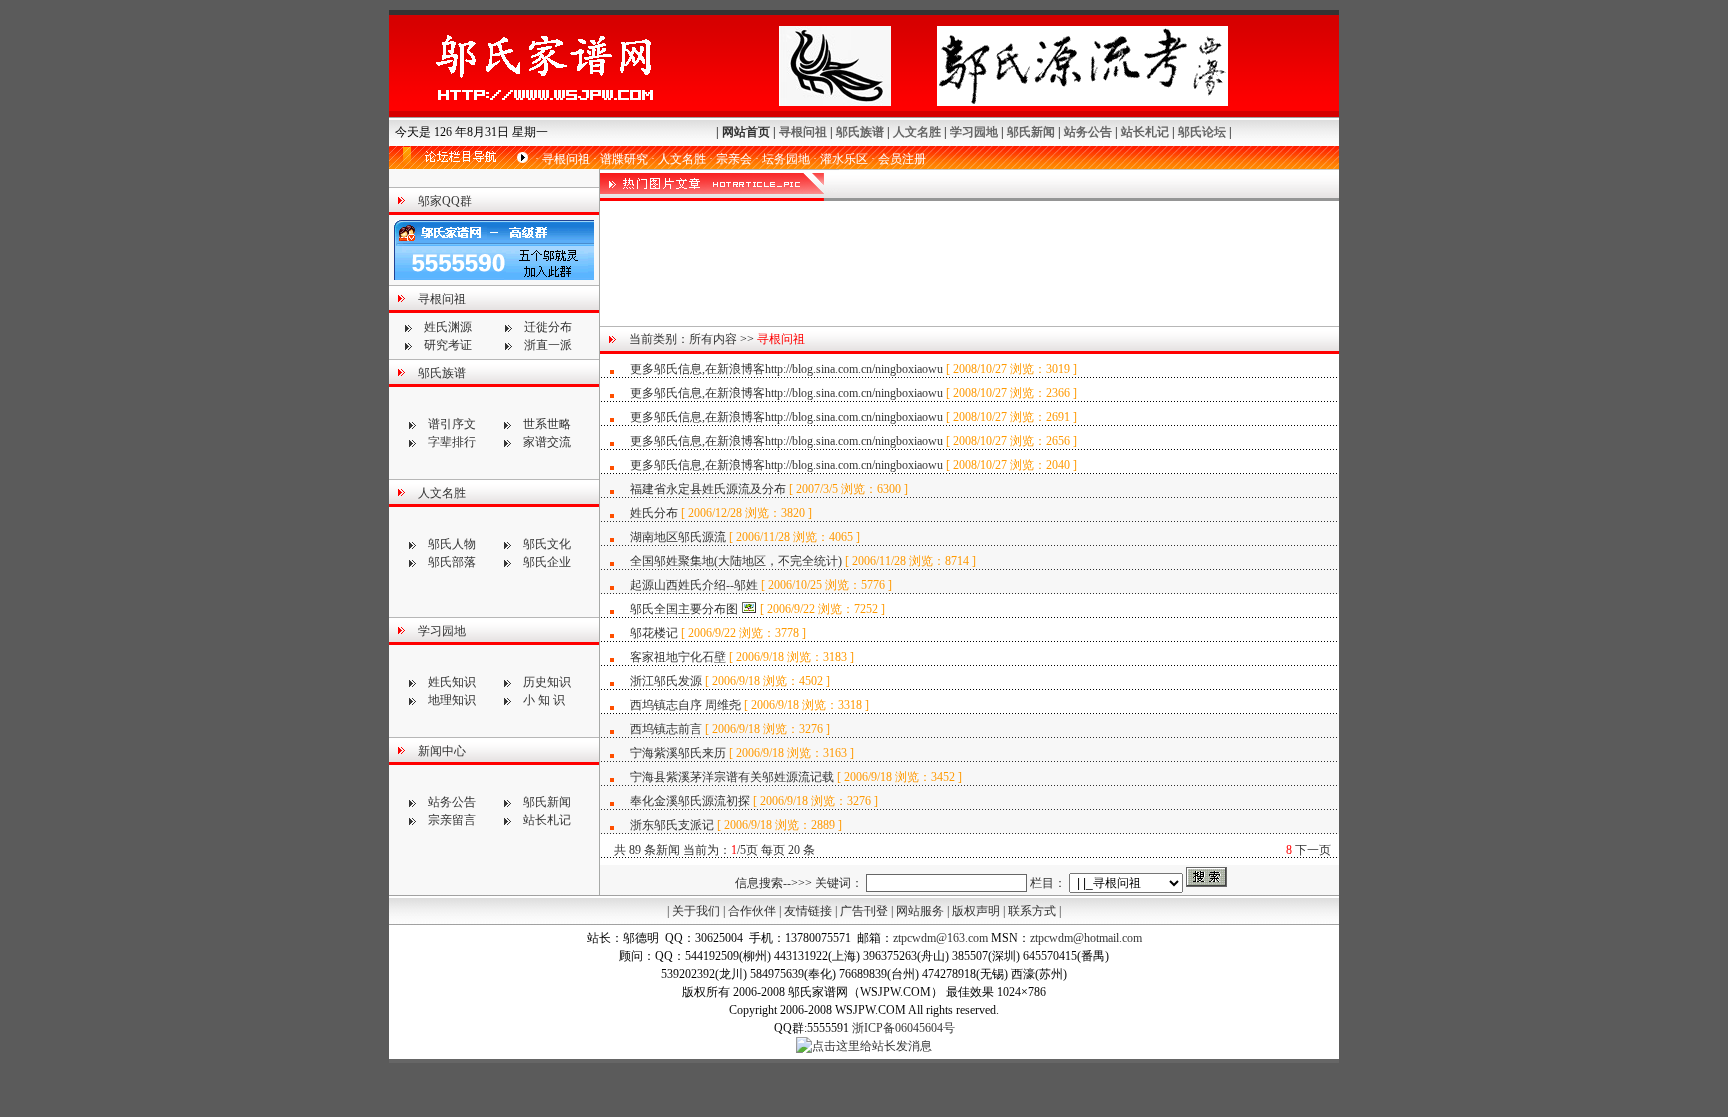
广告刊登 (864, 911)
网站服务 (920, 911)
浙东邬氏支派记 (672, 825)
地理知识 (452, 700)
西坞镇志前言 (666, 729)
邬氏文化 (547, 544)
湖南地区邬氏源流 (679, 537)
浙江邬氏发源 (666, 681)
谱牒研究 (624, 159)
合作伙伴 (752, 911)
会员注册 (902, 159)
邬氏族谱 (860, 132)
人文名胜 (917, 132)
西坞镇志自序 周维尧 (685, 705)
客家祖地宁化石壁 (678, 657)
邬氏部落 (452, 562)
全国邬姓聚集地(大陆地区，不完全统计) (736, 561)
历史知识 (547, 682)
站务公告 (1088, 132)
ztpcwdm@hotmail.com (1086, 938)
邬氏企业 (547, 562)
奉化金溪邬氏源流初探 (690, 801)
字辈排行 (452, 442)
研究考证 (448, 345)
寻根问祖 (803, 132)
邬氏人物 (452, 544)
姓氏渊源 (448, 327)
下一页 (1313, 850)
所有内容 (713, 339)
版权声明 (976, 911)
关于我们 (696, 911)
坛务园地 (786, 159)
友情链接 (808, 911)
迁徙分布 (548, 327)
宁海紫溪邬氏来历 (678, 753)
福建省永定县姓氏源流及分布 (708, 489)
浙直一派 (548, 345)
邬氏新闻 (1031, 132)
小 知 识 (544, 700)
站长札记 (1145, 132)
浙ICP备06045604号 (903, 1028)
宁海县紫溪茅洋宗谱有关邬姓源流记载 (732, 777)
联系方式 (1032, 911)
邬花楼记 (654, 633)
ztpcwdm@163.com (940, 938)
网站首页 (746, 132)
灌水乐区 (844, 159)
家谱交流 (547, 442)
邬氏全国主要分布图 (684, 609)
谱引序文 (452, 424)
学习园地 (974, 132)
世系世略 (547, 424)
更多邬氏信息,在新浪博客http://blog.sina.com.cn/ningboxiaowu (786, 369)
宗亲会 (734, 159)
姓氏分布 (655, 513)
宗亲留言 (452, 820)
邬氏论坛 (1202, 132)
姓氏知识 (452, 682)
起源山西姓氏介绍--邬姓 (694, 585)
